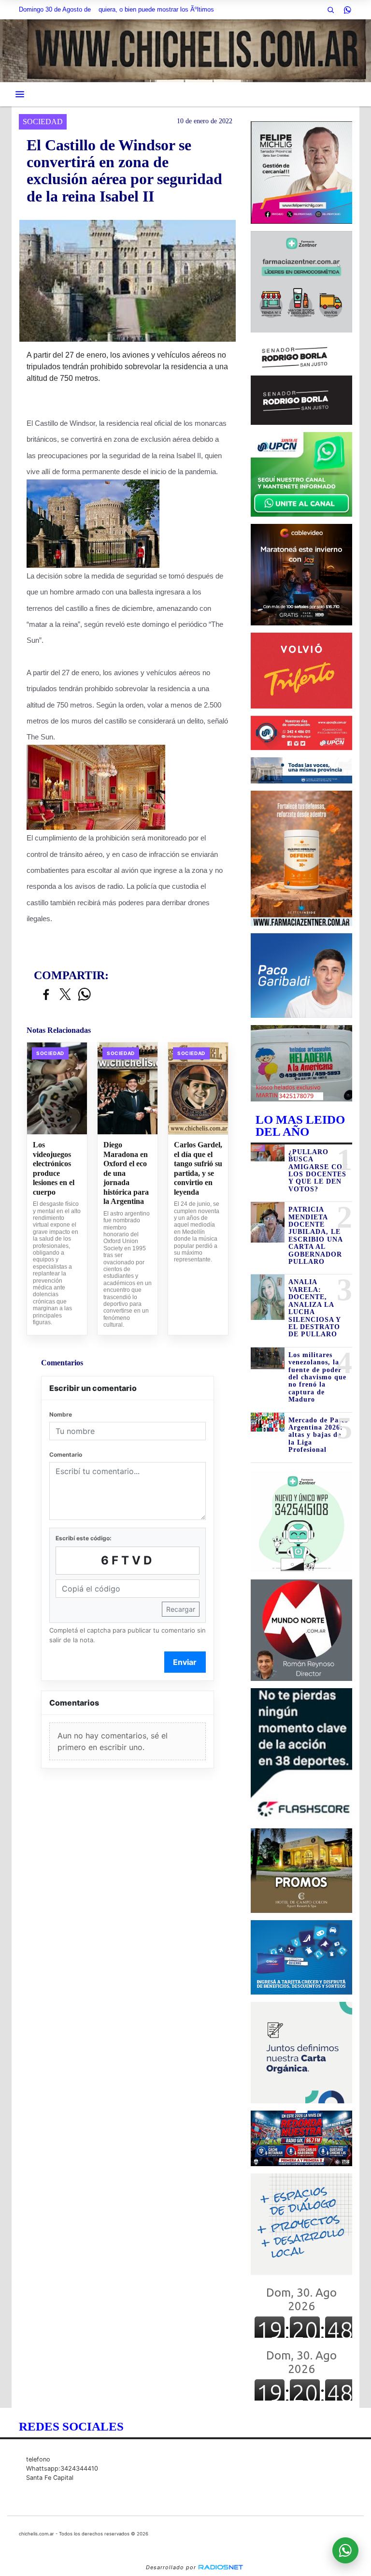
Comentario (66, 1454)
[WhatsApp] (347, 10)
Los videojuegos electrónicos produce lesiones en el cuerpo (54, 1168)
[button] (330, 10)
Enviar (185, 1662)
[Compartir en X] (65, 995)
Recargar (181, 1609)
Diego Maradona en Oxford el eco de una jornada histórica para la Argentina (126, 1173)
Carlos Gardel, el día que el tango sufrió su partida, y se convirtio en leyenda (198, 1168)
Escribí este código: (84, 1538)
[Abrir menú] (20, 94)
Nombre (61, 1414)
